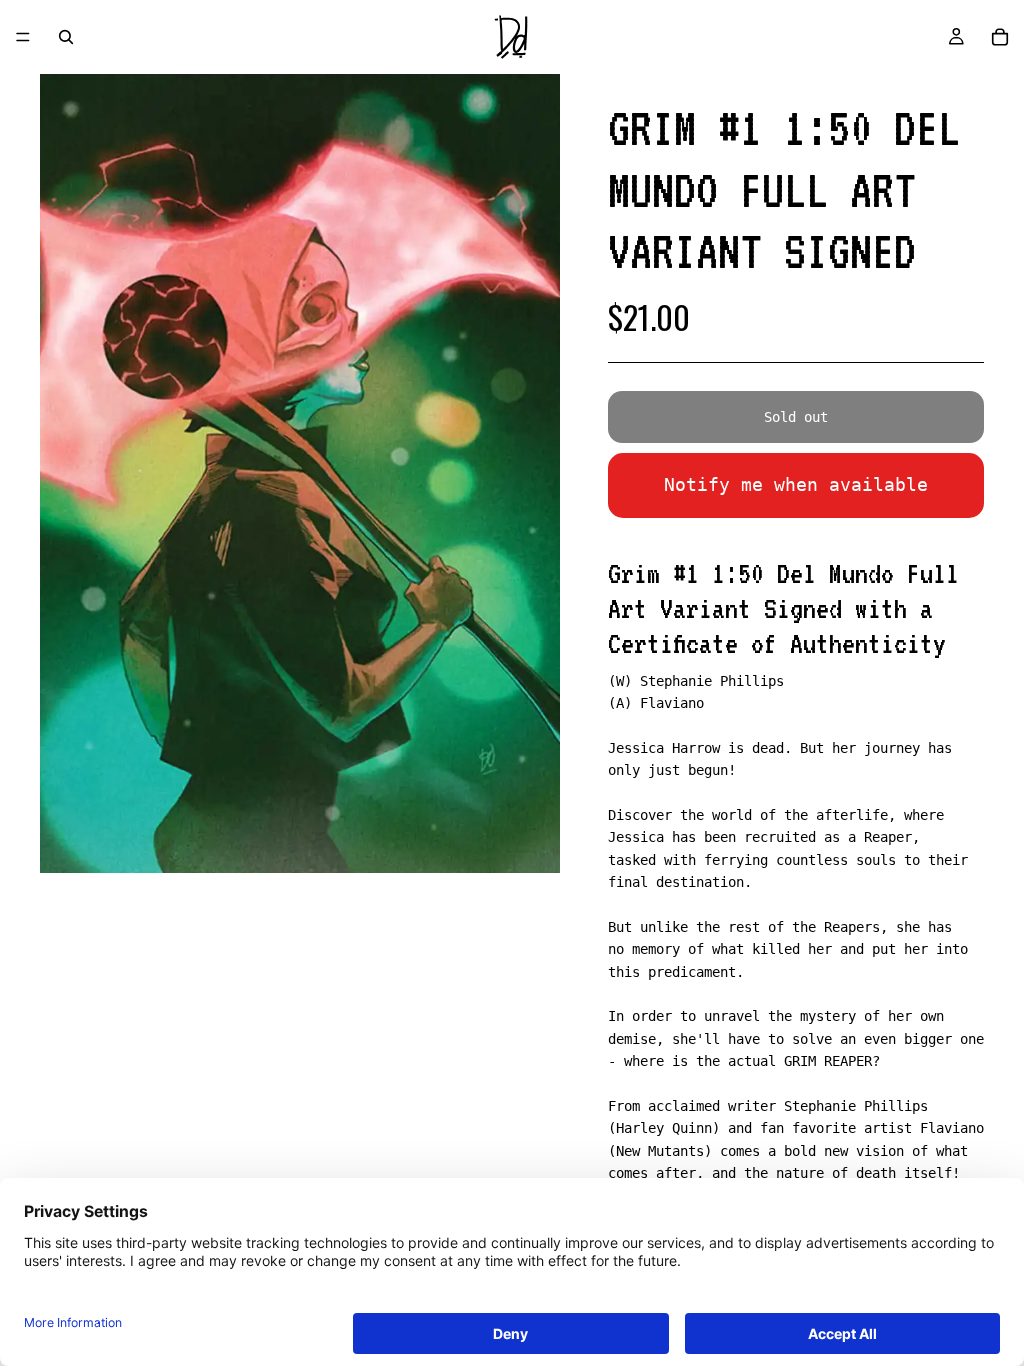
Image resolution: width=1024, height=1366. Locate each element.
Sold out (796, 417)
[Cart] (1000, 37)
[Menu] (23, 37)
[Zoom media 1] (300, 473)
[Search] (66, 37)
